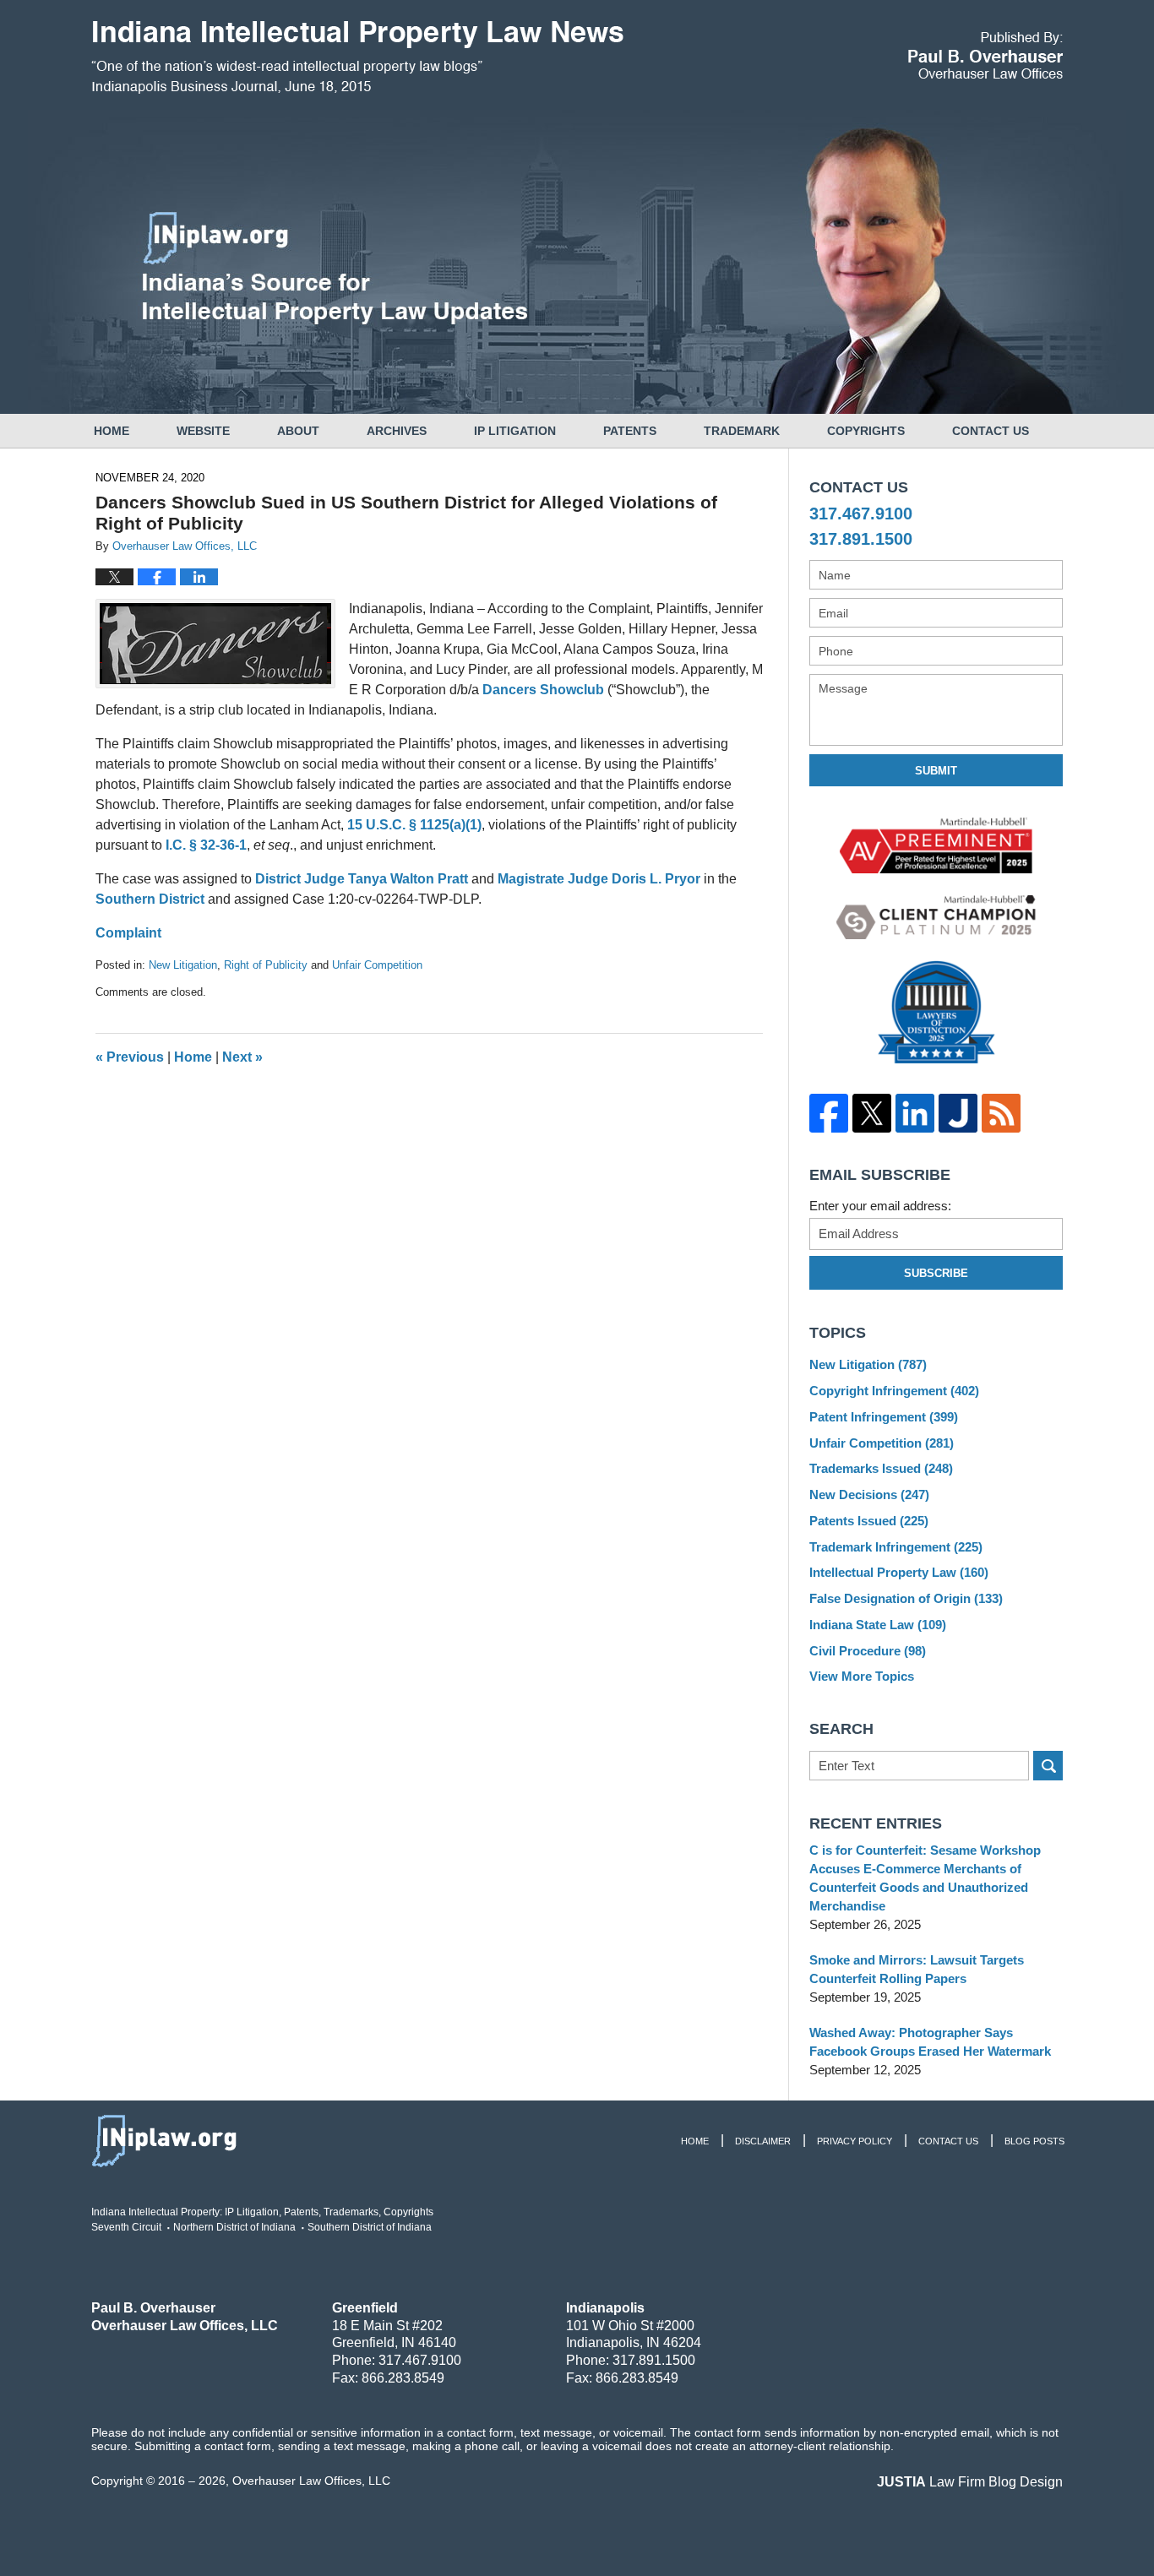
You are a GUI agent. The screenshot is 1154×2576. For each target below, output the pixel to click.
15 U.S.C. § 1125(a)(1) (414, 825)
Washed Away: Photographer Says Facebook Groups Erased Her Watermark (930, 2042)
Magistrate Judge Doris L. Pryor (599, 879)
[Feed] (1001, 1113)
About (298, 431)
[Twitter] (871, 1113)
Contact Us (991, 431)
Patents (630, 431)
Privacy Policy (855, 2141)
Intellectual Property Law (899, 1572)
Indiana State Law (878, 1625)
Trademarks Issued (881, 1468)
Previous (130, 1057)
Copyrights (866, 431)
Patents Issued (869, 1521)
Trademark (742, 431)
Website (203, 431)
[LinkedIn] (914, 1113)
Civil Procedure (868, 1651)
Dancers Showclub (543, 690)
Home (112, 431)
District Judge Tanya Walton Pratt (362, 879)
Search (1048, 1766)
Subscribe (936, 1273)
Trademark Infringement (896, 1547)
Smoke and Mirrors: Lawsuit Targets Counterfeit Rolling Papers (917, 1969)
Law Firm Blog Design (970, 2482)
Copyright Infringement (894, 1391)
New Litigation (183, 965)
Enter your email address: (880, 1206)
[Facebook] (828, 1113)
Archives (397, 431)
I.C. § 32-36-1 (206, 845)
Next (242, 1057)
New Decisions (869, 1495)
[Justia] (958, 1113)
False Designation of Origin (906, 1598)
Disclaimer (763, 2141)
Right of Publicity (266, 965)
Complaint (128, 933)
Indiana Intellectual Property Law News (357, 57)
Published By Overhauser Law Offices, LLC (985, 55)
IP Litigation (515, 431)
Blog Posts (1034, 2141)
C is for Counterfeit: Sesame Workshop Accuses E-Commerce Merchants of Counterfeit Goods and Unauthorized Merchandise (925, 1878)
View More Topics (862, 1676)
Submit (936, 771)
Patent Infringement (884, 1417)
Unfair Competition (377, 965)
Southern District (150, 899)
